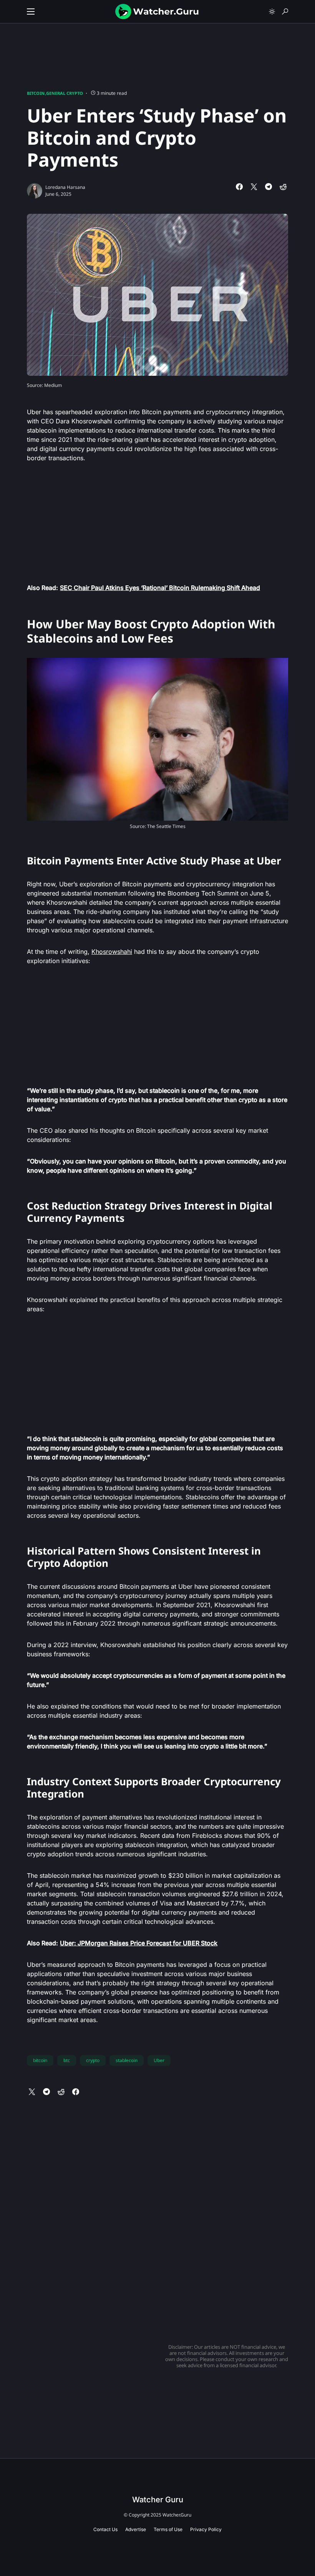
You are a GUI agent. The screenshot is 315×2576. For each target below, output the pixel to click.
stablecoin (127, 2060)
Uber (159, 2060)
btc (67, 2060)
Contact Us (105, 2529)
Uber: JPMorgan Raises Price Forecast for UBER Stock (139, 1943)
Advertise (136, 2529)
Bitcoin (36, 93)
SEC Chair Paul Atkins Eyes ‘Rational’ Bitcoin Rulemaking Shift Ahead (160, 588)
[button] (31, 12)
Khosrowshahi (112, 952)
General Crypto (65, 93)
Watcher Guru (158, 2500)
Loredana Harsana (65, 187)
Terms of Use (168, 2529)
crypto (93, 2060)
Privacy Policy (206, 2529)
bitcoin (40, 2060)
